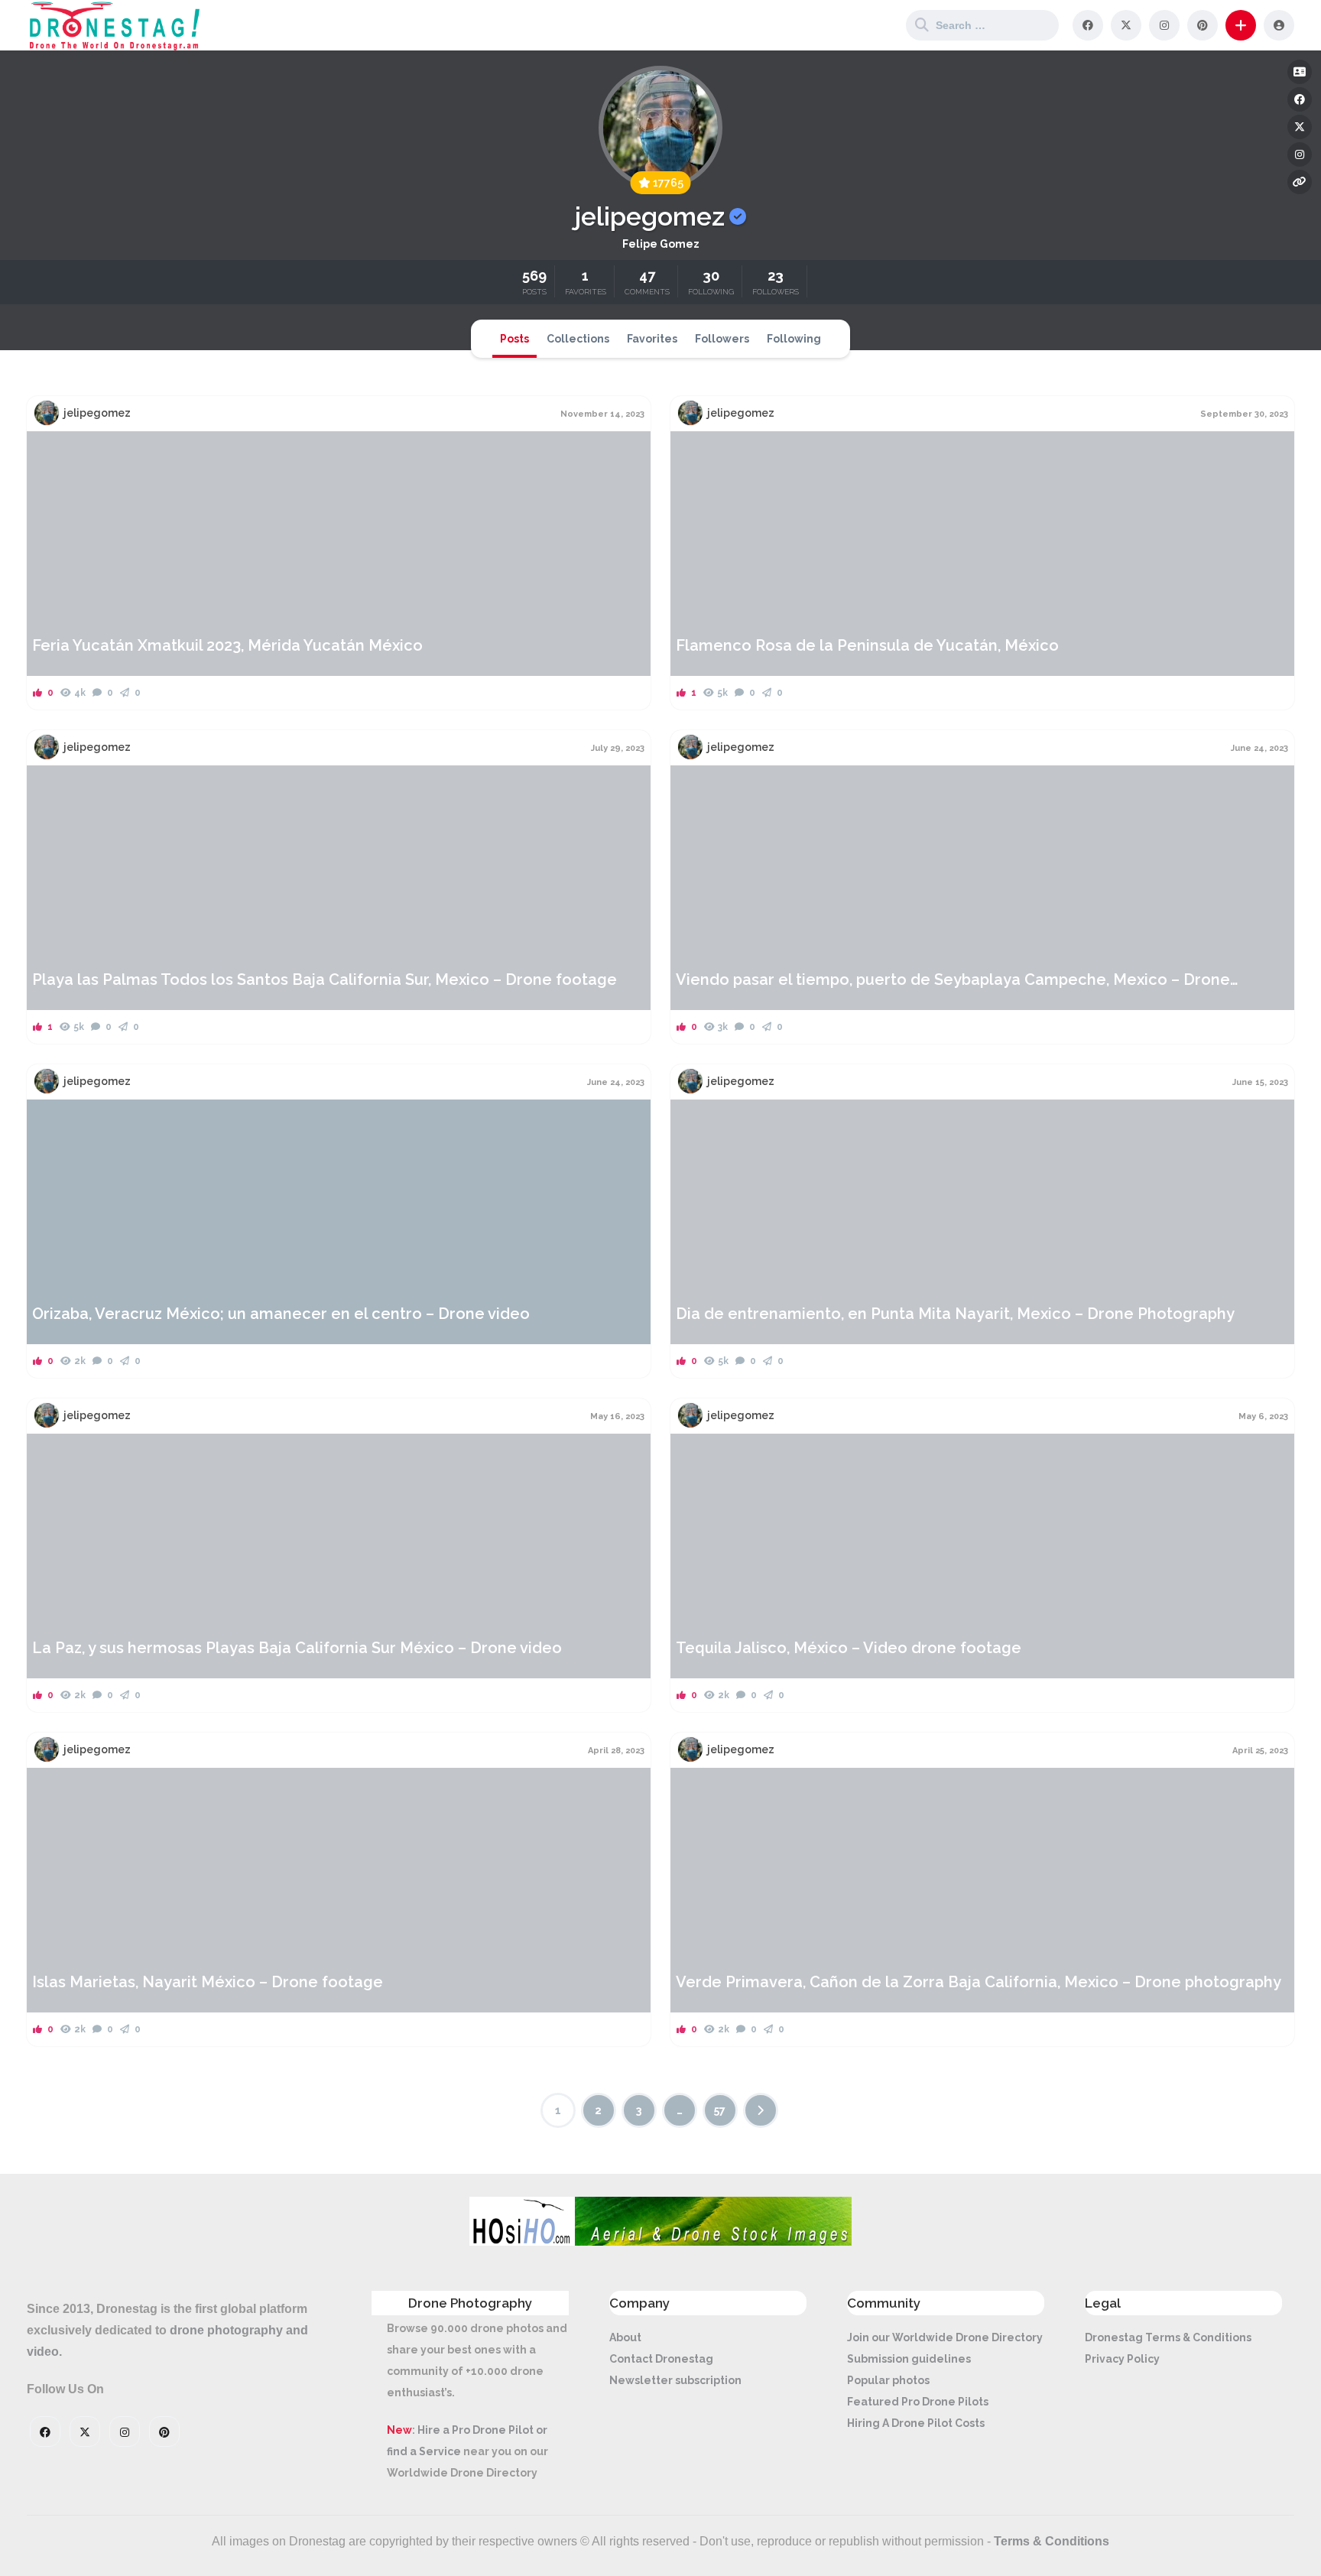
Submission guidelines (909, 2359)
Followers (722, 339)
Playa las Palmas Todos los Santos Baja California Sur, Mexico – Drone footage (325, 979)
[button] (1241, 25)
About (625, 2337)
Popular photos (888, 2380)
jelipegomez (97, 413)
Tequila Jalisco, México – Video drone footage (849, 1648)
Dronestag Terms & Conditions (1168, 2337)
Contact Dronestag (661, 2359)
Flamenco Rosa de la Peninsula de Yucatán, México (867, 645)
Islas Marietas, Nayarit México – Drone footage (208, 1982)
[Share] (48, 452)
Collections (578, 339)
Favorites (652, 339)
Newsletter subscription (675, 2380)
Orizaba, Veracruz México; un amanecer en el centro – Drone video (281, 1314)
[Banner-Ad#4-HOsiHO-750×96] (660, 2242)
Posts (514, 339)
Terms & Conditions (1052, 2541)
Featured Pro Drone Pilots (918, 2402)
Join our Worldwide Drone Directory (945, 2337)
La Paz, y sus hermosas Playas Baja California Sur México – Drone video (297, 1648)
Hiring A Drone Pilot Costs (916, 2423)
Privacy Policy (1122, 2359)
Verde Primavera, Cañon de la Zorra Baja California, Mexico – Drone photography (979, 1982)
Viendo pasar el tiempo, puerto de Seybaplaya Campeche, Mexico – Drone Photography (953, 979)
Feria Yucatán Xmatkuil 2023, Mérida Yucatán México (227, 645)
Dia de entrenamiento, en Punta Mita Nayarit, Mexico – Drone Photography (955, 1314)
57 (720, 2110)
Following (794, 339)
